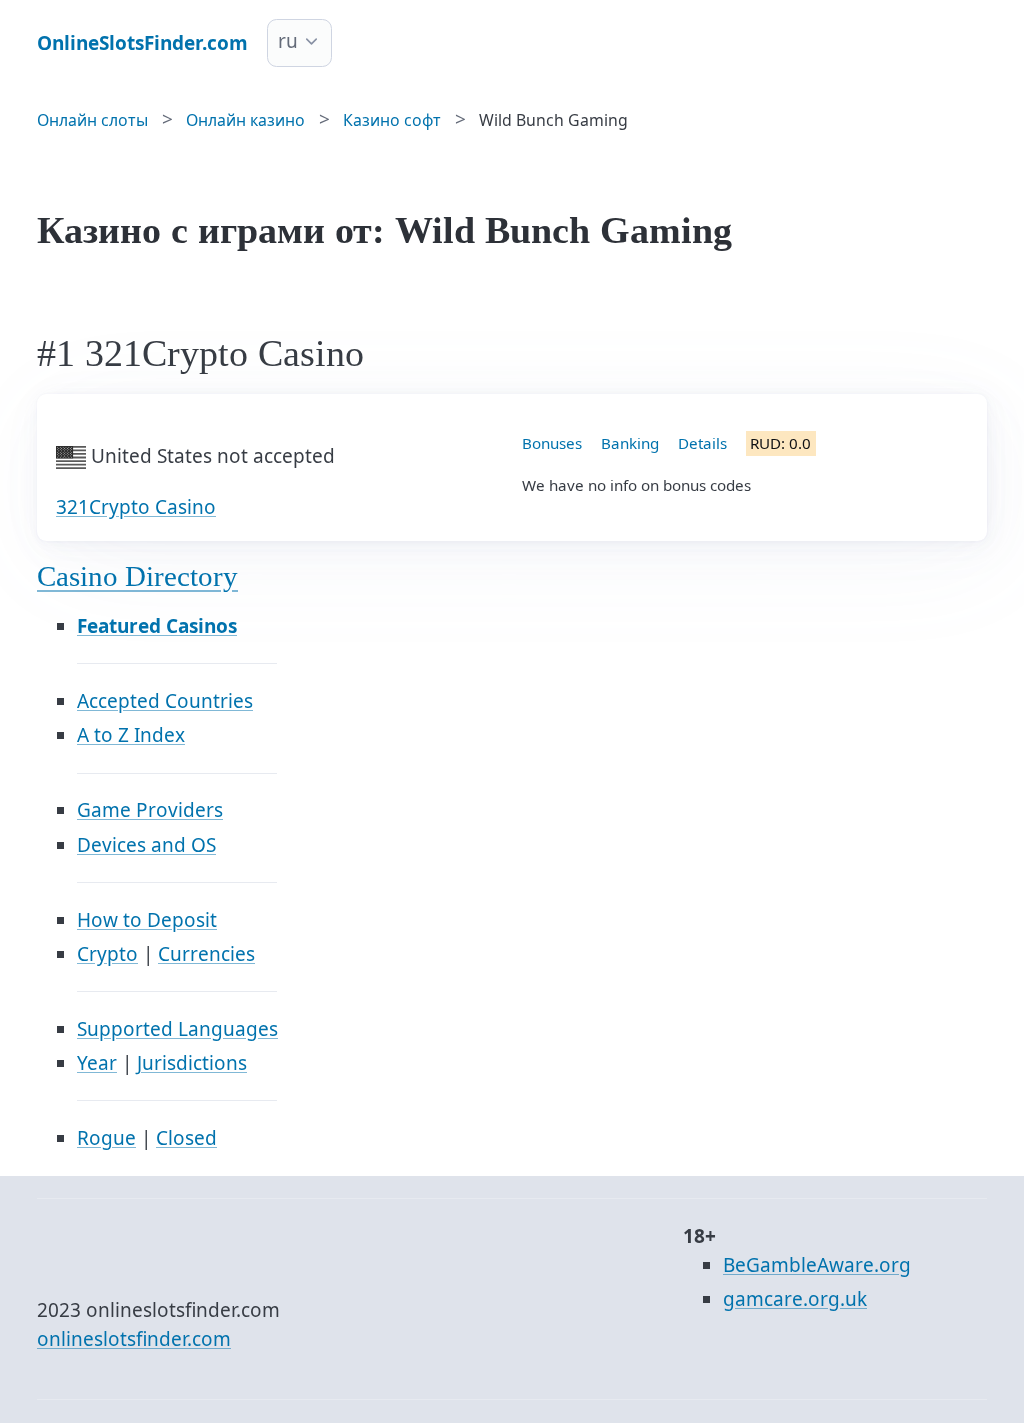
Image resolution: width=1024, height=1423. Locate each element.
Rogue (106, 1138)
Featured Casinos (157, 626)
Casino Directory (137, 576)
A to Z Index (131, 735)
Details (702, 443)
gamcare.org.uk (795, 1299)
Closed (186, 1138)
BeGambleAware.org (817, 1265)
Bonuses (552, 443)
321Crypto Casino (136, 507)
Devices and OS (146, 845)
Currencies (206, 954)
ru (288, 41)
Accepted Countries (165, 701)
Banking (630, 443)
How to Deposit (147, 920)
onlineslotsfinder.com (134, 1339)
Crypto (107, 954)
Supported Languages (177, 1029)
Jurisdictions (192, 1063)
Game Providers (150, 810)
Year (97, 1063)
